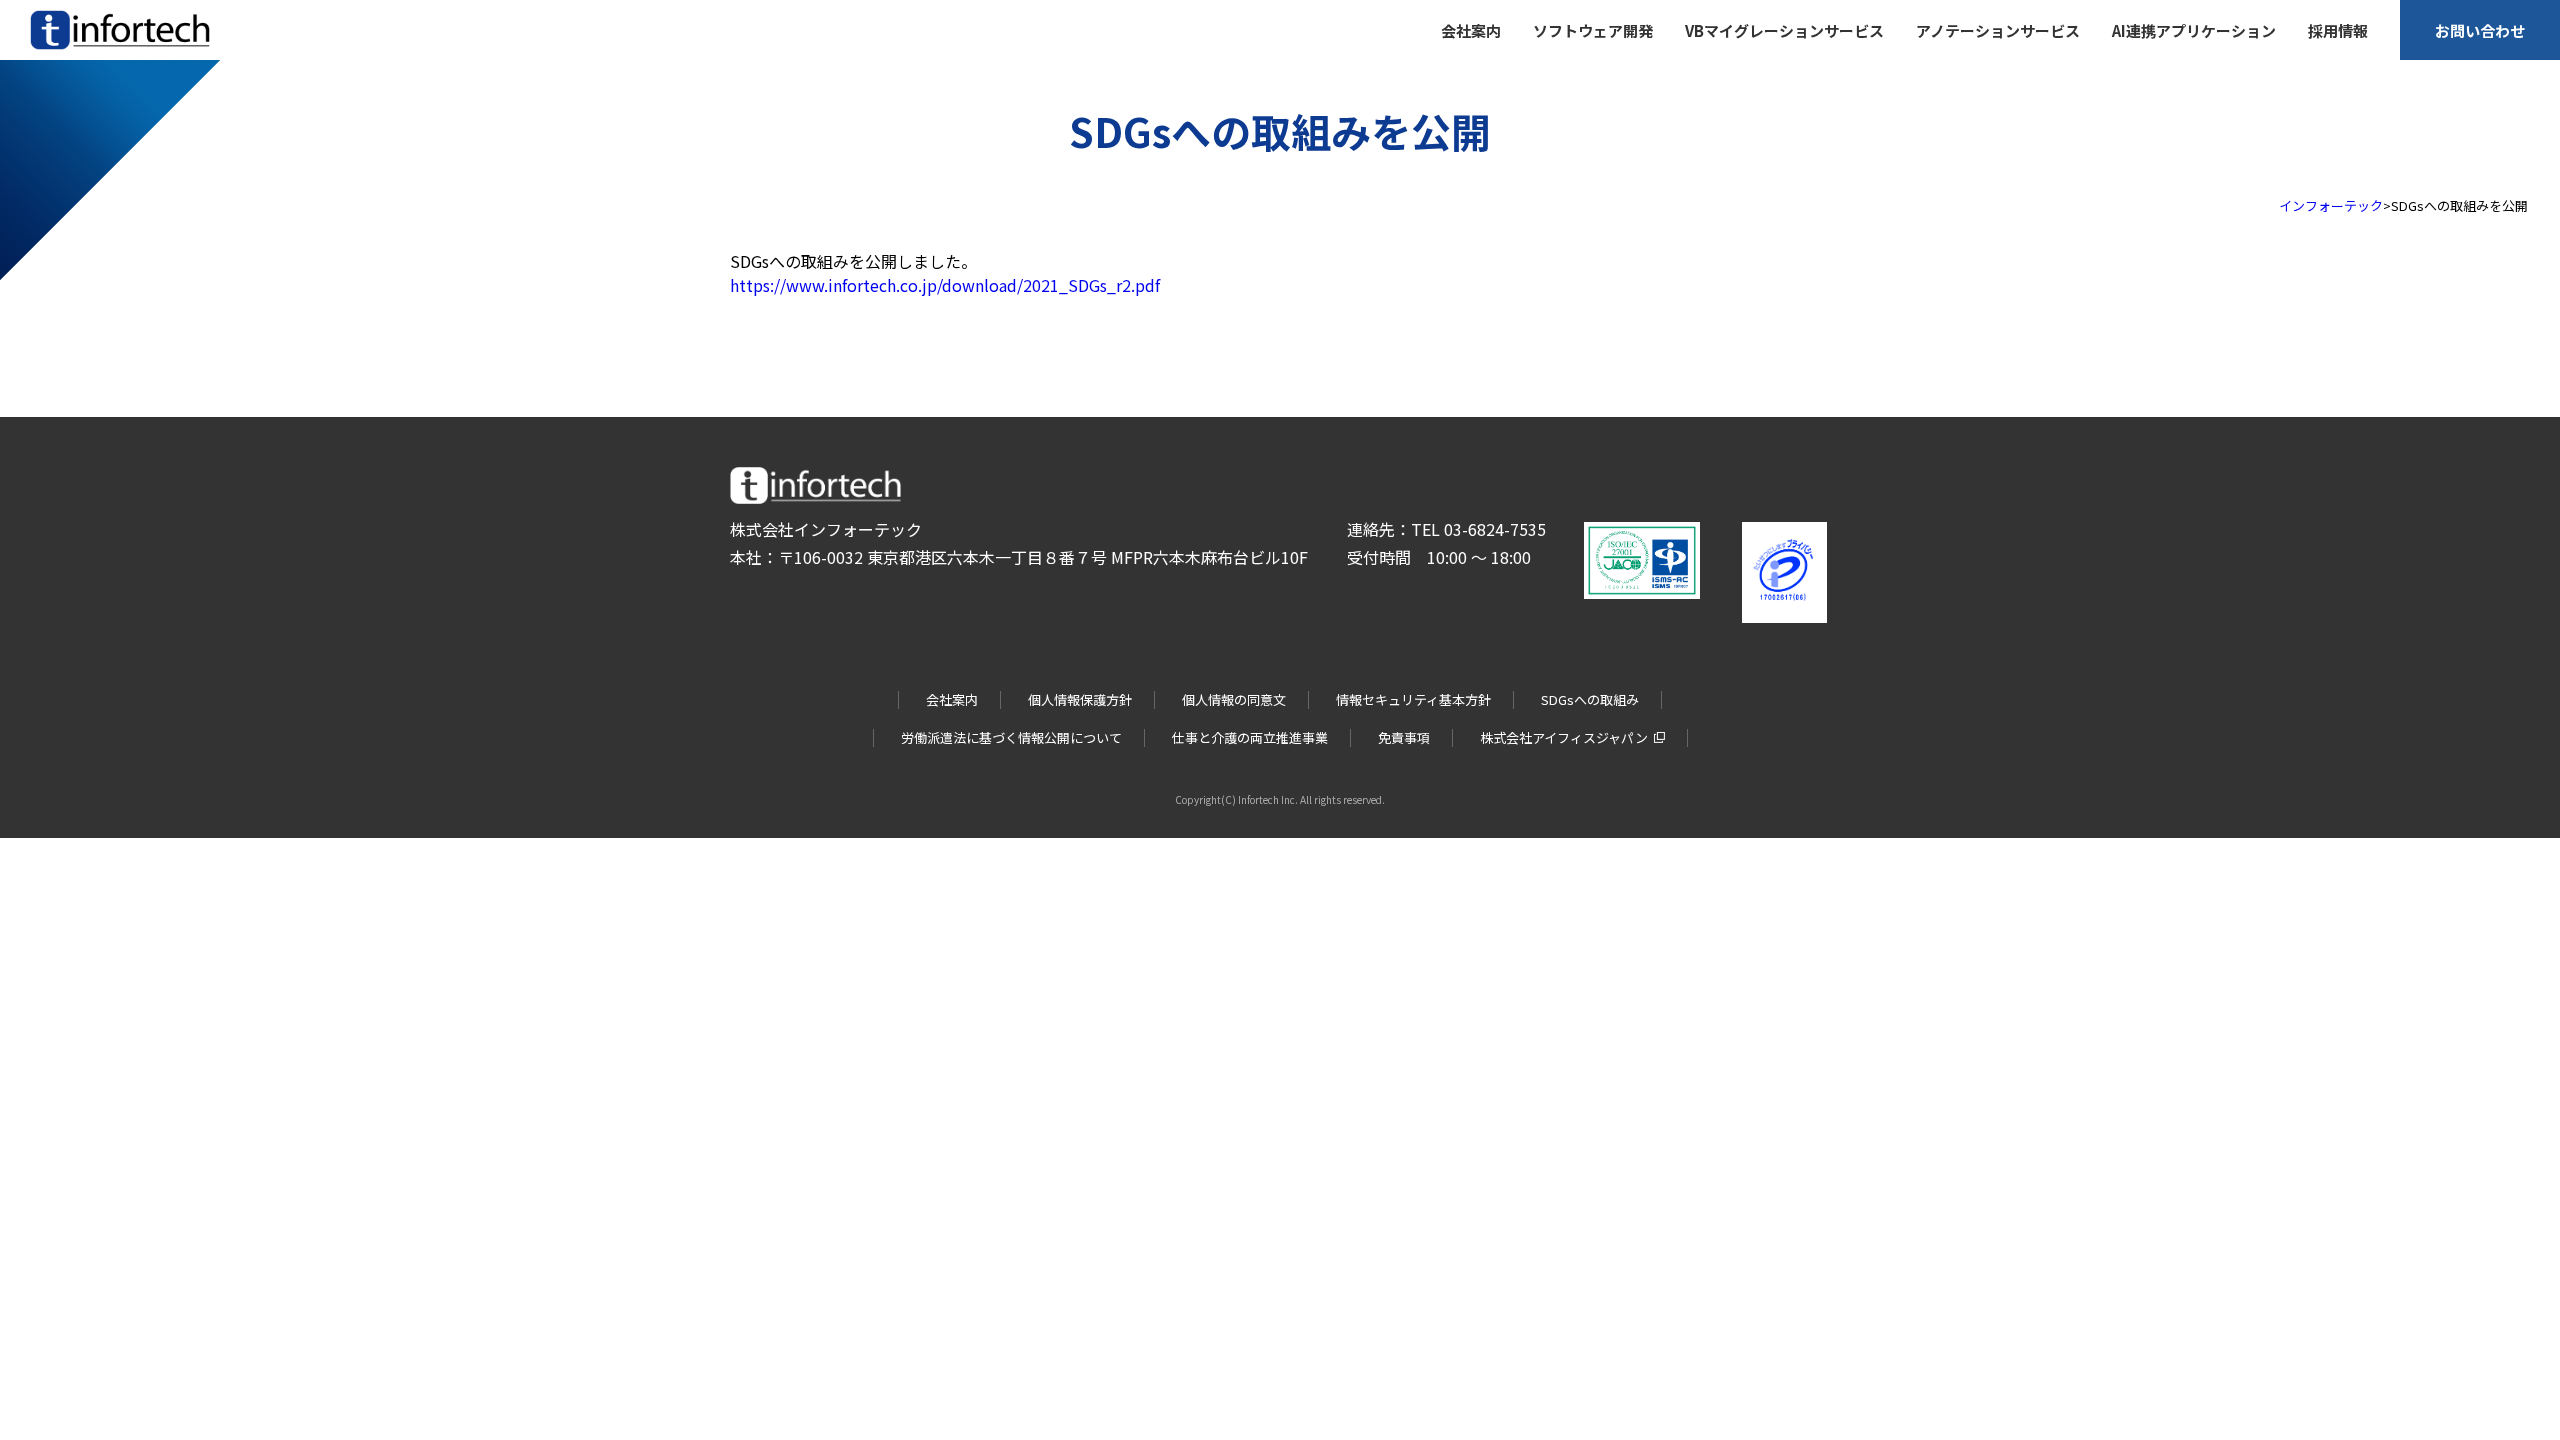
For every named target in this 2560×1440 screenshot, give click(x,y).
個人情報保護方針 (1080, 699)
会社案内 (952, 699)
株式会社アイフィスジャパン (1564, 737)
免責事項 (1404, 737)
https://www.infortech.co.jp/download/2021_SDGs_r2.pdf (945, 285)
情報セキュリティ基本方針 (1413, 699)
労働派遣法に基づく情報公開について (1011, 737)
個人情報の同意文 (1234, 699)
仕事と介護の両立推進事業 (1250, 737)
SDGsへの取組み (1590, 699)
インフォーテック (2331, 205)
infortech (57, 49)
